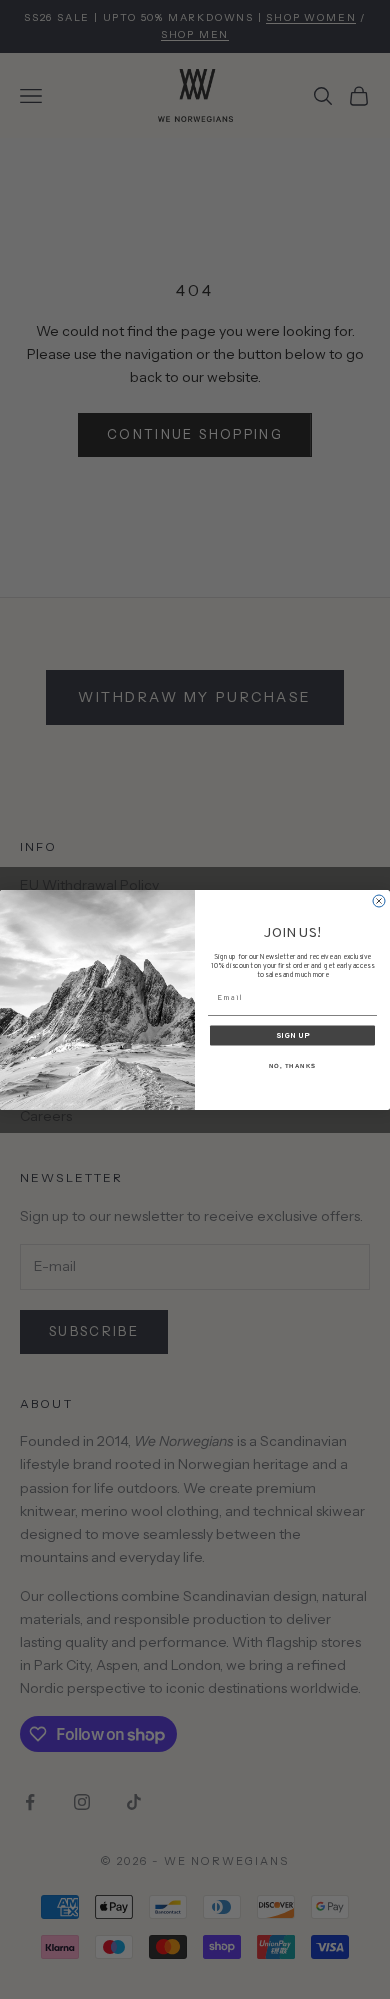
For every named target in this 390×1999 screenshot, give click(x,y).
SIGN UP (293, 1035)
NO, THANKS (293, 1065)
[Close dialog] (379, 901)
